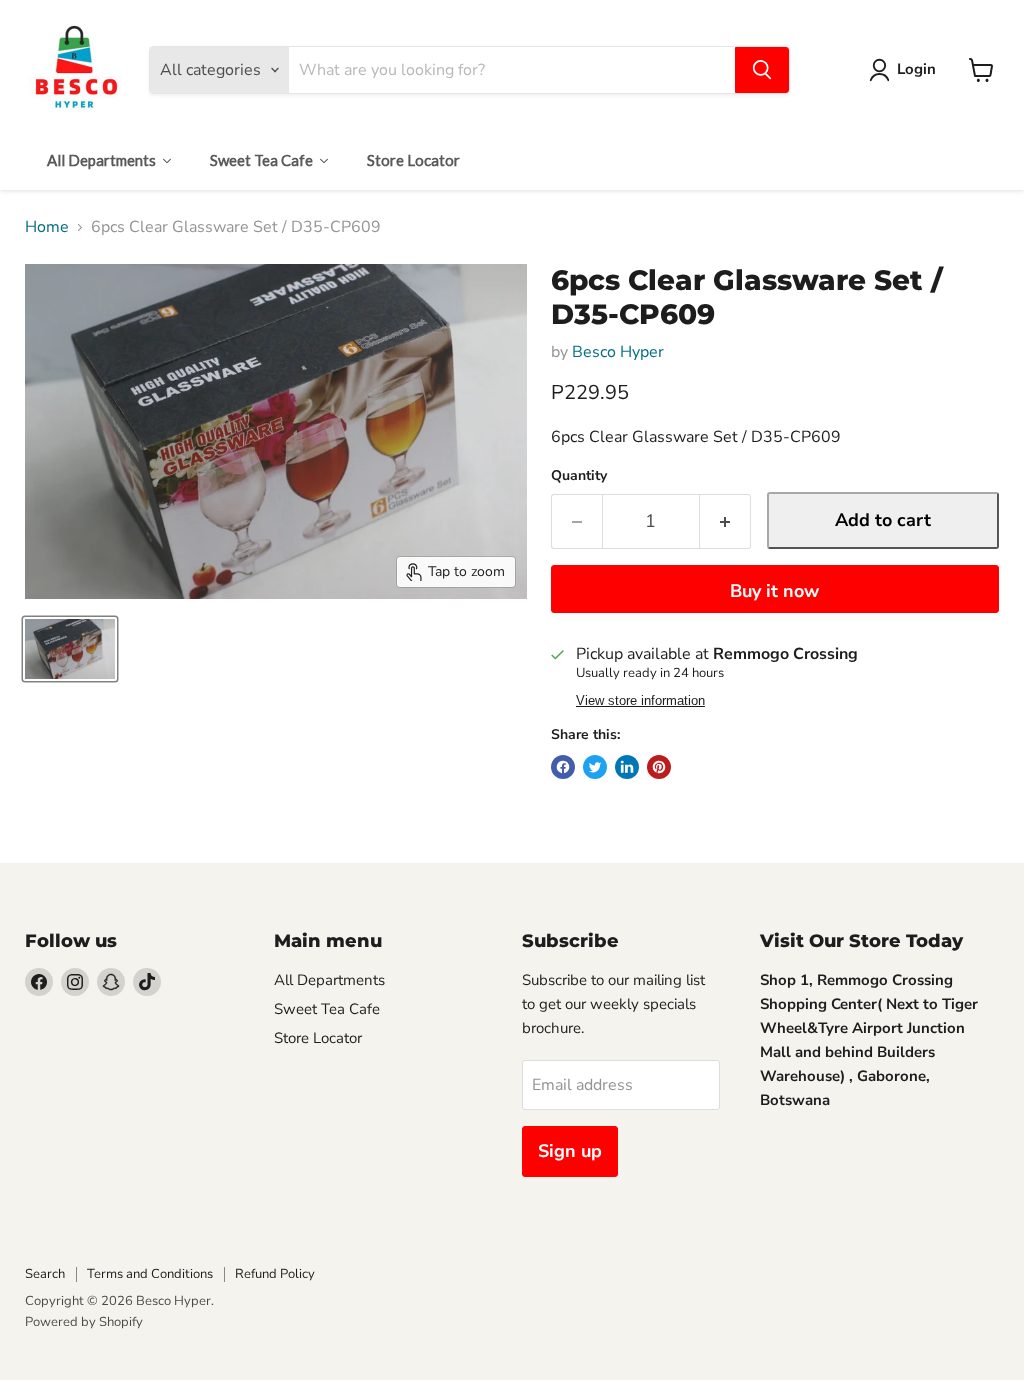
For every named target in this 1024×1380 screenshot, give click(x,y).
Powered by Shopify (84, 1322)
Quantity (579, 476)
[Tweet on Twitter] (595, 767)
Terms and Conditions (150, 1274)
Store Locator (318, 1038)
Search (45, 1274)
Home (47, 227)
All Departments (329, 980)
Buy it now (774, 591)
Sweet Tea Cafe (327, 1009)
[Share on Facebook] (563, 767)
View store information (640, 701)
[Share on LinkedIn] (627, 767)
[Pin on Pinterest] (659, 767)
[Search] (762, 70)
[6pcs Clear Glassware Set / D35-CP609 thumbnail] (70, 649)
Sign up (570, 1151)
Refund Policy (275, 1274)
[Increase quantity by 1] (725, 521)
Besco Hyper (618, 352)
